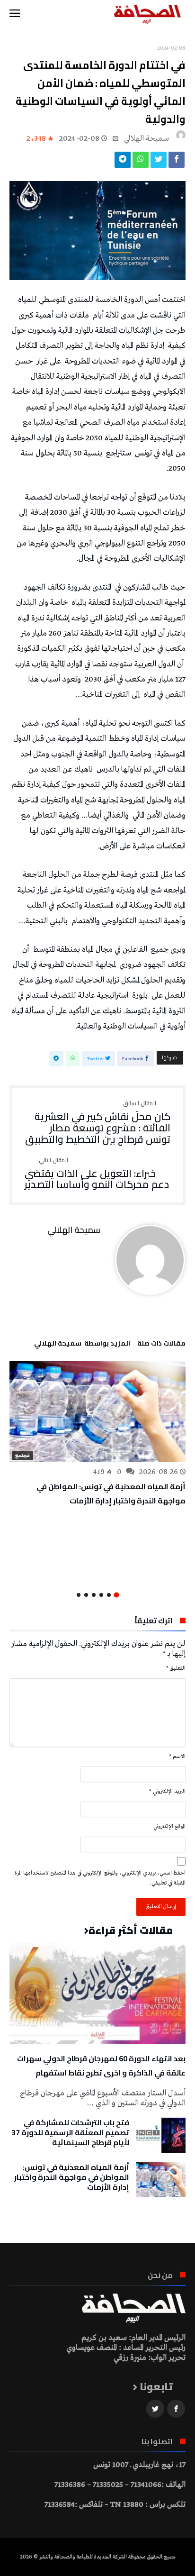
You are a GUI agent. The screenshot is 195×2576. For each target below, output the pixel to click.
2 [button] (109, 1595)
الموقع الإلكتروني (169, 1827)
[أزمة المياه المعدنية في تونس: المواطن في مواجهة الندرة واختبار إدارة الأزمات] (97, 1411)
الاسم (177, 1757)
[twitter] (159, 162)
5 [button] (86, 1595)
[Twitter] (155, 2409)
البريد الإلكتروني (167, 1792)
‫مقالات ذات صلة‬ (161, 1345)
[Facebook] (176, 2409)
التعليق (176, 1668)
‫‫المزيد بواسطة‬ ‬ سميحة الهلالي (82, 1345)
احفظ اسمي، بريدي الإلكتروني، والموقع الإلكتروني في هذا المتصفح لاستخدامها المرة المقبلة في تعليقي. (100, 1878)
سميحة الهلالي (146, 139)
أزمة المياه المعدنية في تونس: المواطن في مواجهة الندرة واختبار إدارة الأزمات (111, 1493)
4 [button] (94, 1595)
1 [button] (116, 1595)
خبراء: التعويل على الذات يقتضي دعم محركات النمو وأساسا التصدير (97, 1174)
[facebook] (177, 162)
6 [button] (79, 1595)
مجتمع (22, 1456)
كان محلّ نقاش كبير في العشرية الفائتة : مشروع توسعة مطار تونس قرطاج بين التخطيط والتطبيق (98, 1123)
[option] (97, 1434)
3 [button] (101, 1595)
